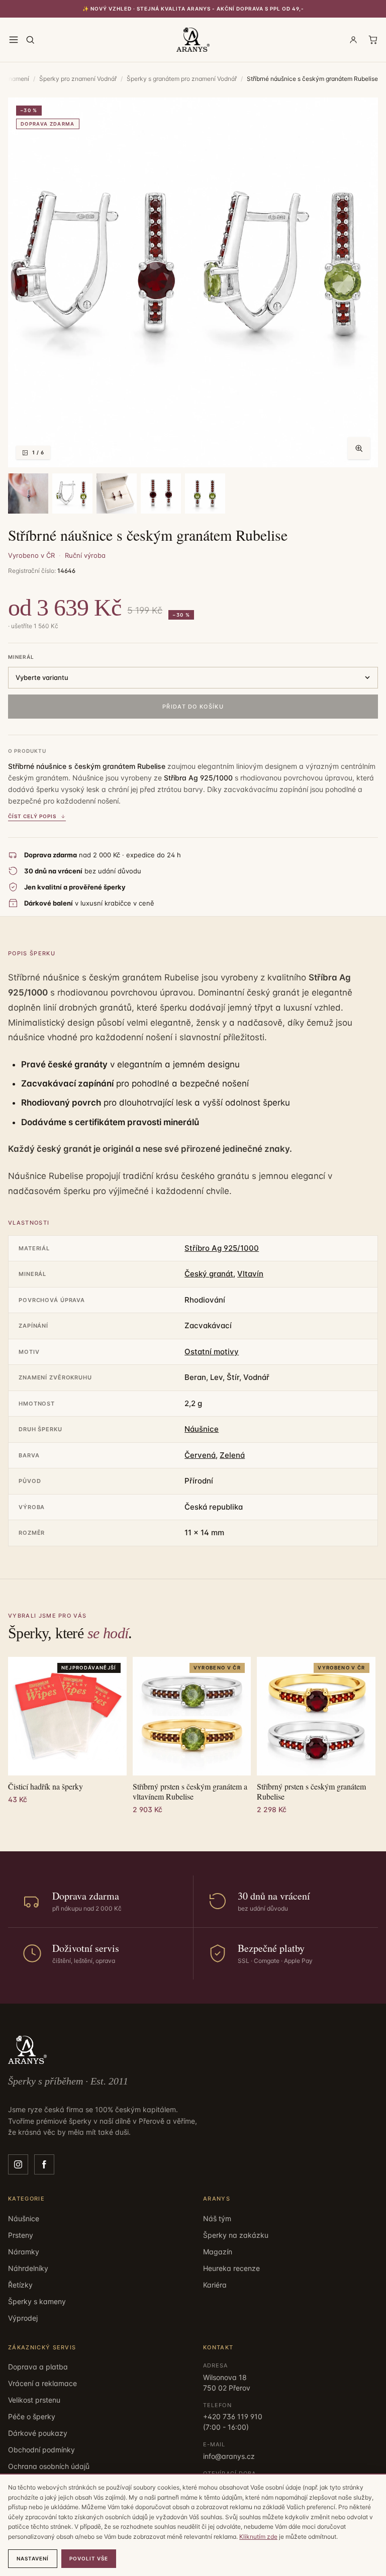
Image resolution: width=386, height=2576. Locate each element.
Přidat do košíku (193, 707)
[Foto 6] (205, 493)
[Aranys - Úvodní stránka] (193, 40)
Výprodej (23, 2318)
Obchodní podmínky (41, 2450)
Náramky (24, 2252)
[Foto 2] (28, 493)
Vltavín (250, 1274)
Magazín (218, 2252)
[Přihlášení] (353, 40)
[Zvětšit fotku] (359, 448)
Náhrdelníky (28, 2268)
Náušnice (202, 1429)
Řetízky (20, 2285)
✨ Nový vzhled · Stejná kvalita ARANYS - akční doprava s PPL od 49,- (193, 9)
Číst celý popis (32, 816)
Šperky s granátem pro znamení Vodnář (182, 79)
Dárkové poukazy (38, 2433)
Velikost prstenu (34, 2400)
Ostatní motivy (212, 1352)
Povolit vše (89, 2558)
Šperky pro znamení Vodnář (78, 79)
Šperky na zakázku (236, 2235)
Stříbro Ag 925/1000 (222, 1248)
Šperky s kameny (37, 2301)
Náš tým (217, 2218)
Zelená (232, 1455)
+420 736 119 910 (233, 2416)
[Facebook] (44, 2164)
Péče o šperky (32, 2416)
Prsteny (21, 2235)
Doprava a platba (38, 2367)
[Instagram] (18, 2164)
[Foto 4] (117, 493)
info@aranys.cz (229, 2456)
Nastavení (33, 2558)
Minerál (21, 657)
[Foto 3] (72, 493)
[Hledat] (30, 40)
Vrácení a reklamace (42, 2383)
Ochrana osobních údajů (49, 2466)
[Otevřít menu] (14, 40)
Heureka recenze (231, 2268)
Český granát (209, 1274)
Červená (200, 1455)
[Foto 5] (161, 493)
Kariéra (215, 2285)
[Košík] (373, 40)
